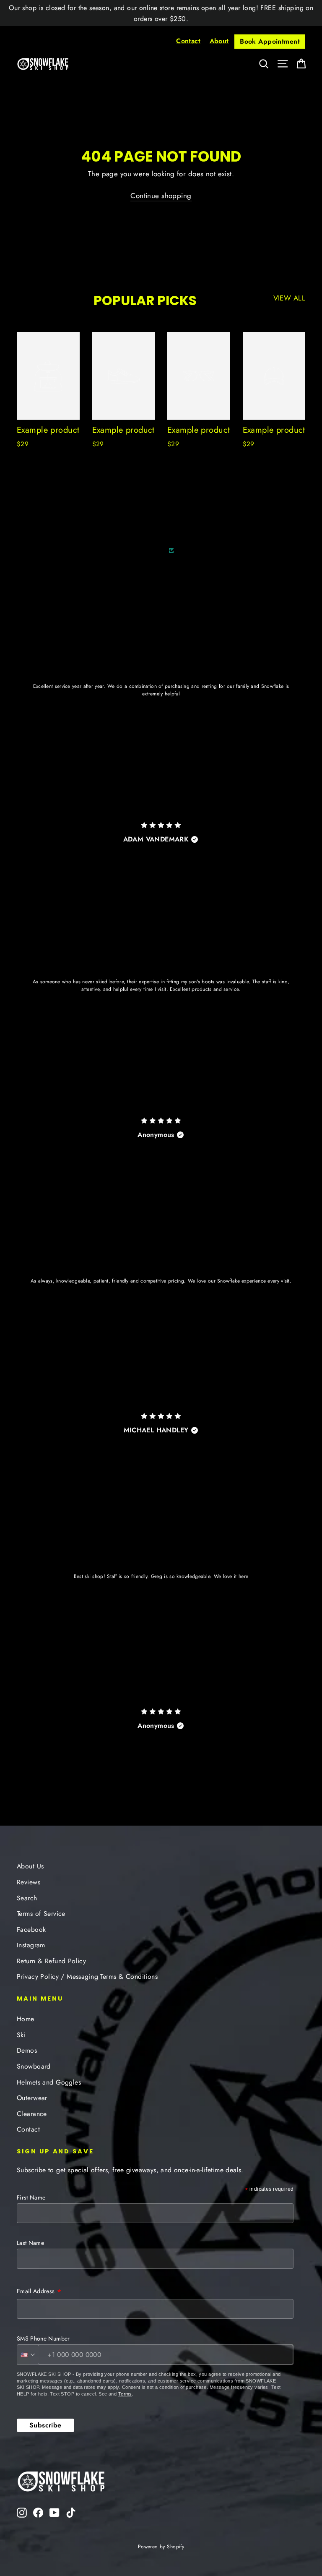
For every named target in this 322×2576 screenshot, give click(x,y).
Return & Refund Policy (51, 1961)
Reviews (29, 1882)
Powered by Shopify (161, 2547)
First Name (31, 2197)
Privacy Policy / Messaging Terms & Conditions (87, 1976)
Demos (27, 2050)
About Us (30, 1866)
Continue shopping (161, 196)
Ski (21, 2035)
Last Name (30, 2243)
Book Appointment (270, 41)
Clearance (32, 2114)
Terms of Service (41, 1914)
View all (289, 298)
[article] (161, 706)
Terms (125, 2394)
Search (27, 1898)
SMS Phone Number (43, 2338)
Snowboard (34, 2066)
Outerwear (32, 2098)
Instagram (31, 1945)
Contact (188, 41)
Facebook (31, 1929)
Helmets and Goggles (49, 2082)
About (219, 41)
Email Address (39, 2292)
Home (26, 2019)
